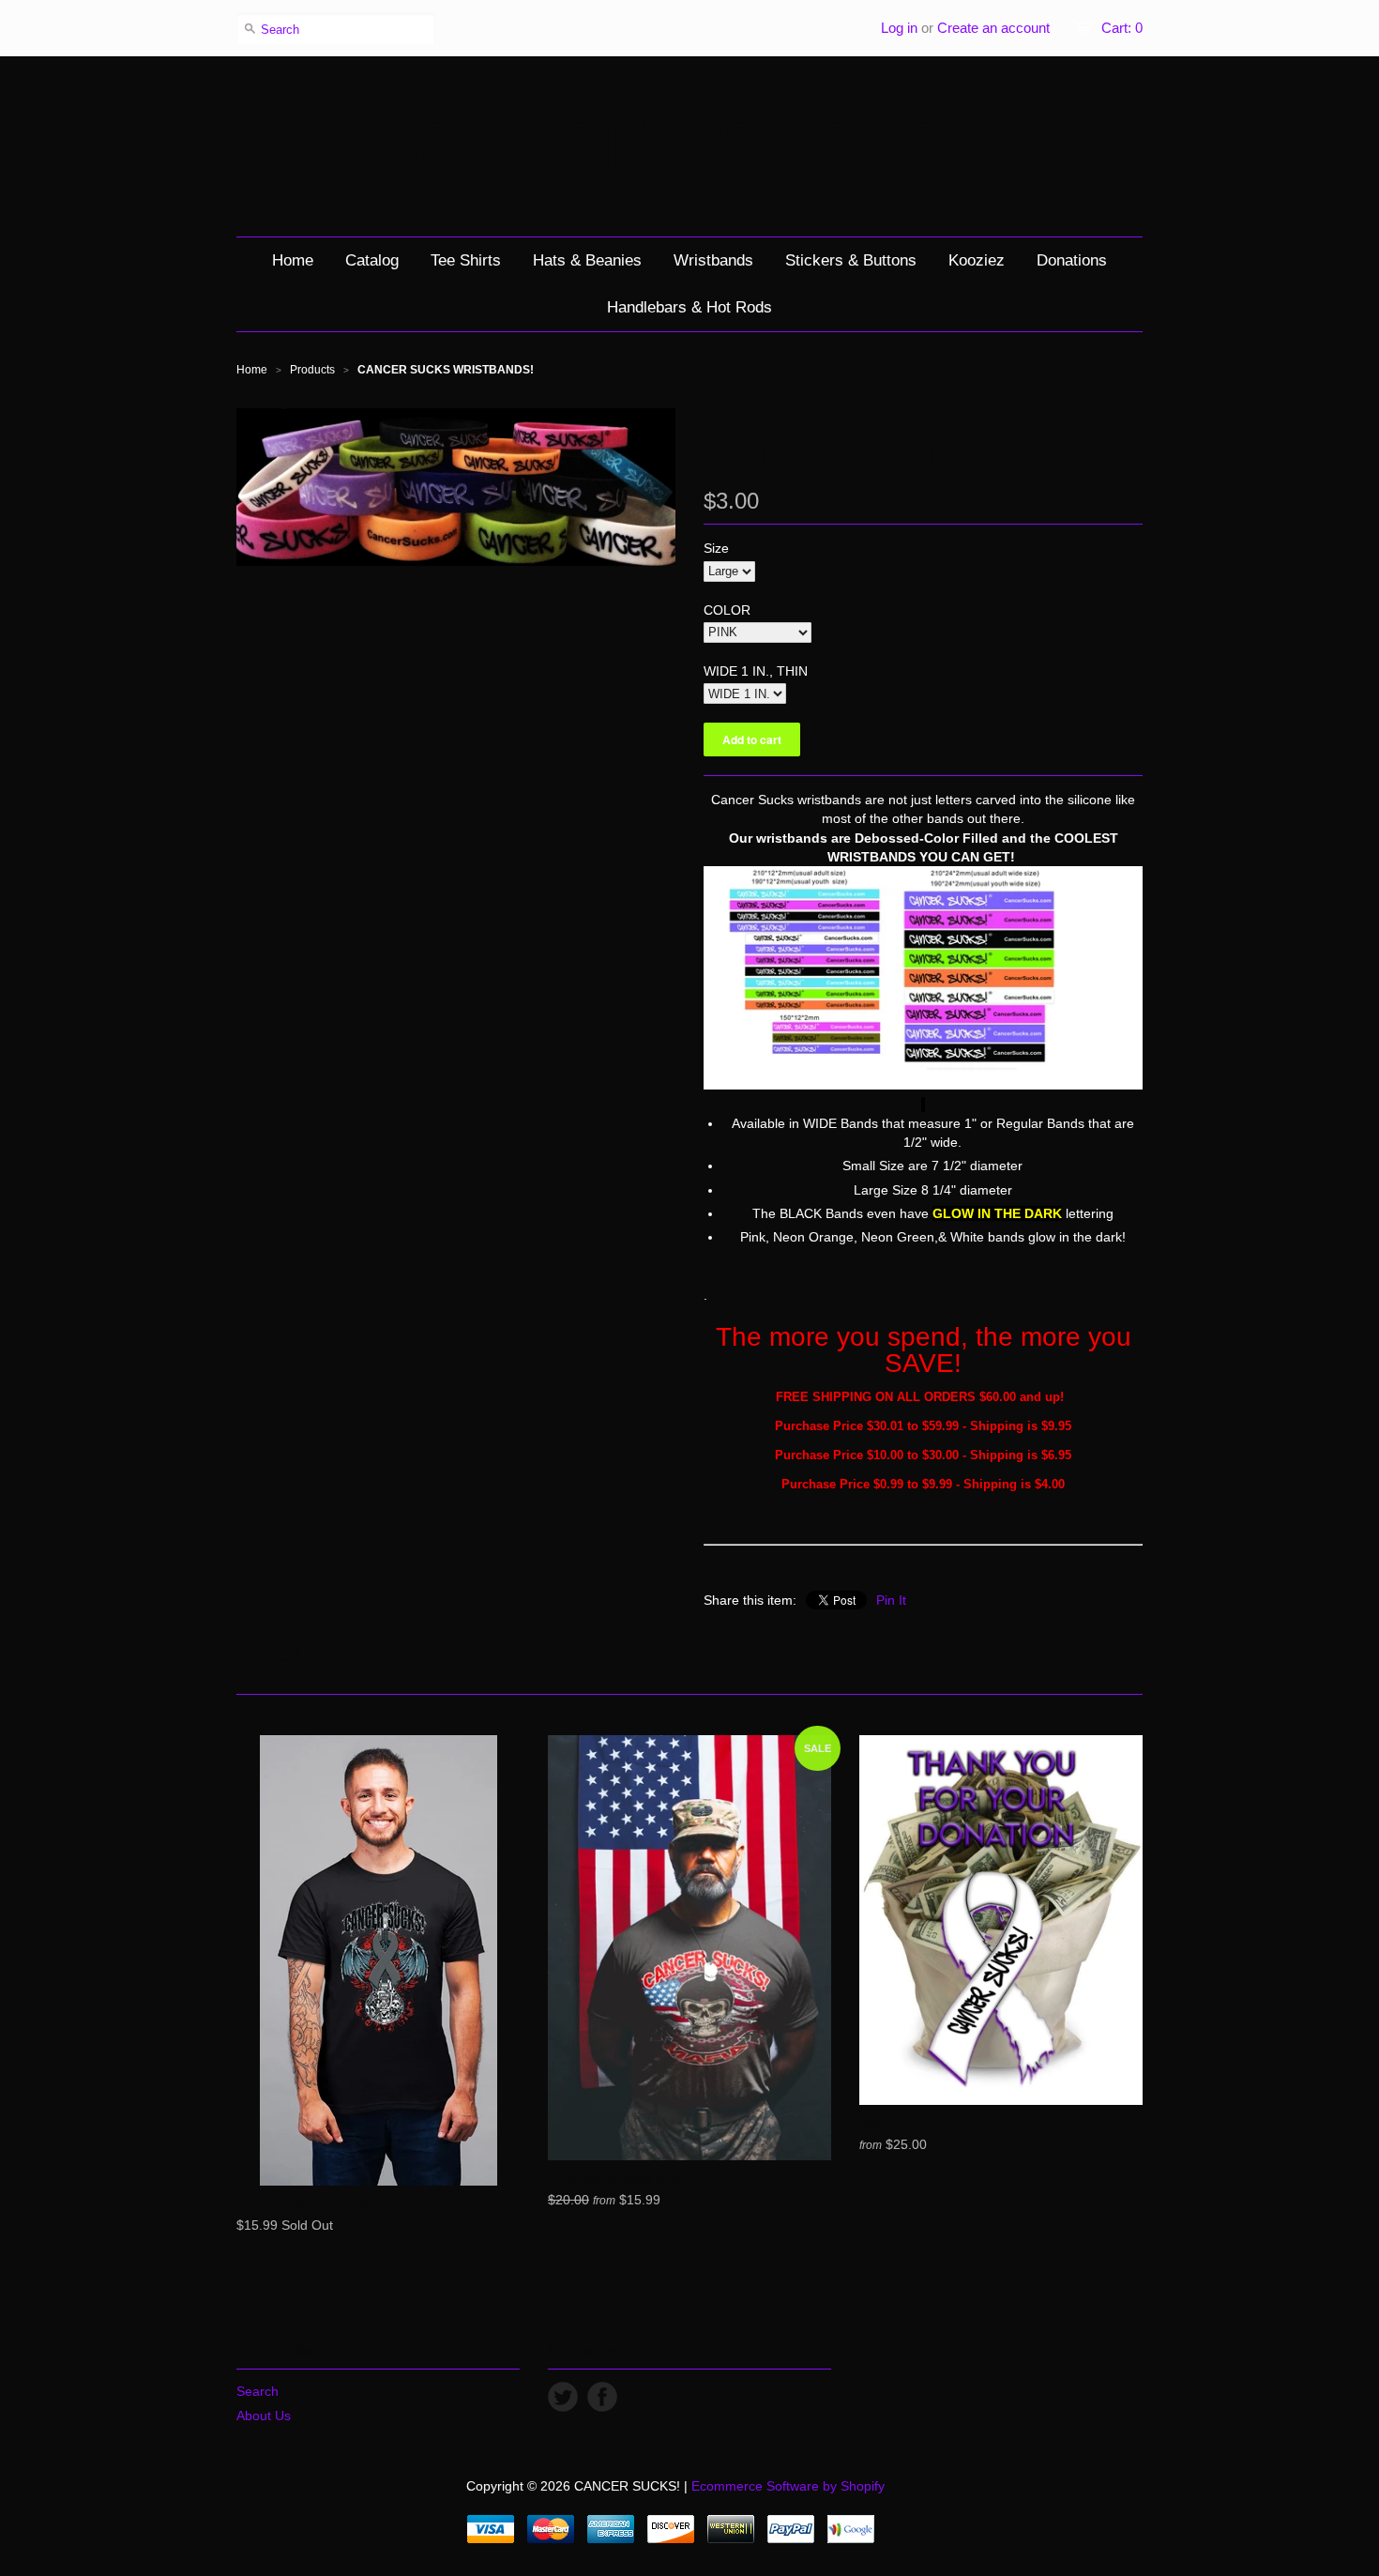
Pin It (891, 1600)
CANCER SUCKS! (689, 146)
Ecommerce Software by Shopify (788, 2486)
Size (716, 548)
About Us (264, 2416)
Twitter (563, 2397)
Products (312, 370)
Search (258, 2391)
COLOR (727, 610)
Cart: (1122, 28)
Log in (899, 28)
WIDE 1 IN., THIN (756, 671)
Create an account (993, 28)
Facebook (602, 2397)
